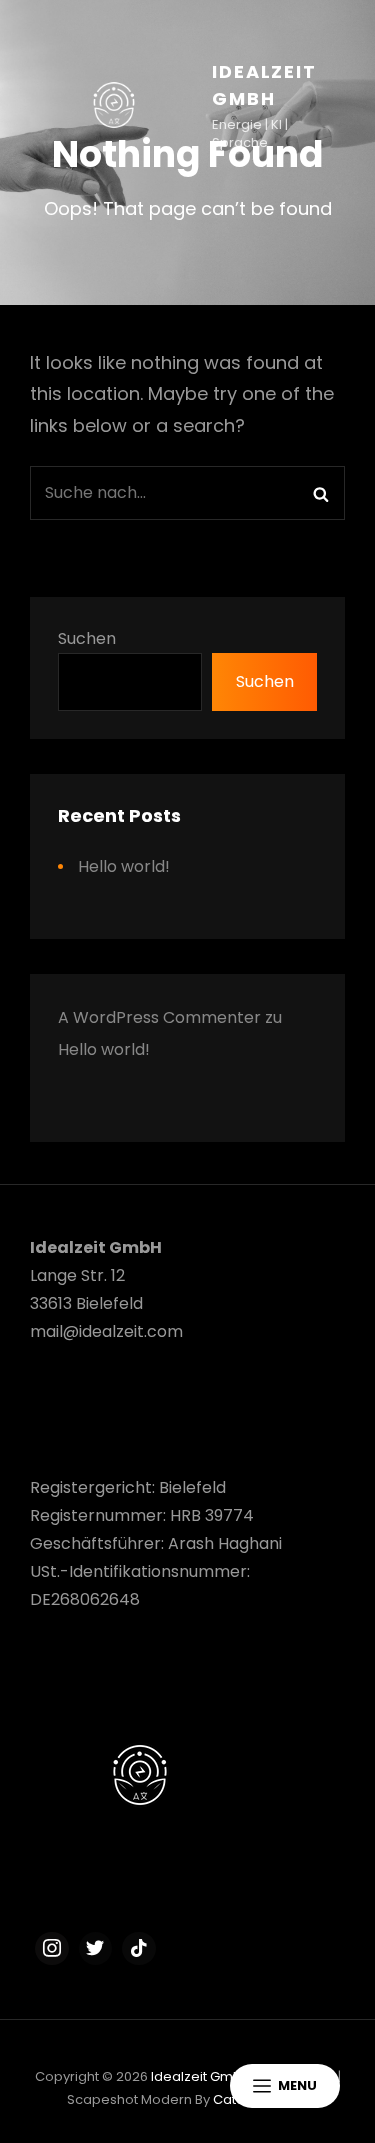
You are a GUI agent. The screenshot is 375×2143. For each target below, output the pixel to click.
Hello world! (124, 866)
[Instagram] (52, 1949)
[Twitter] (96, 1949)
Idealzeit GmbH (201, 2076)
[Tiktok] (139, 1949)
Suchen (87, 638)
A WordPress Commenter (159, 1017)
